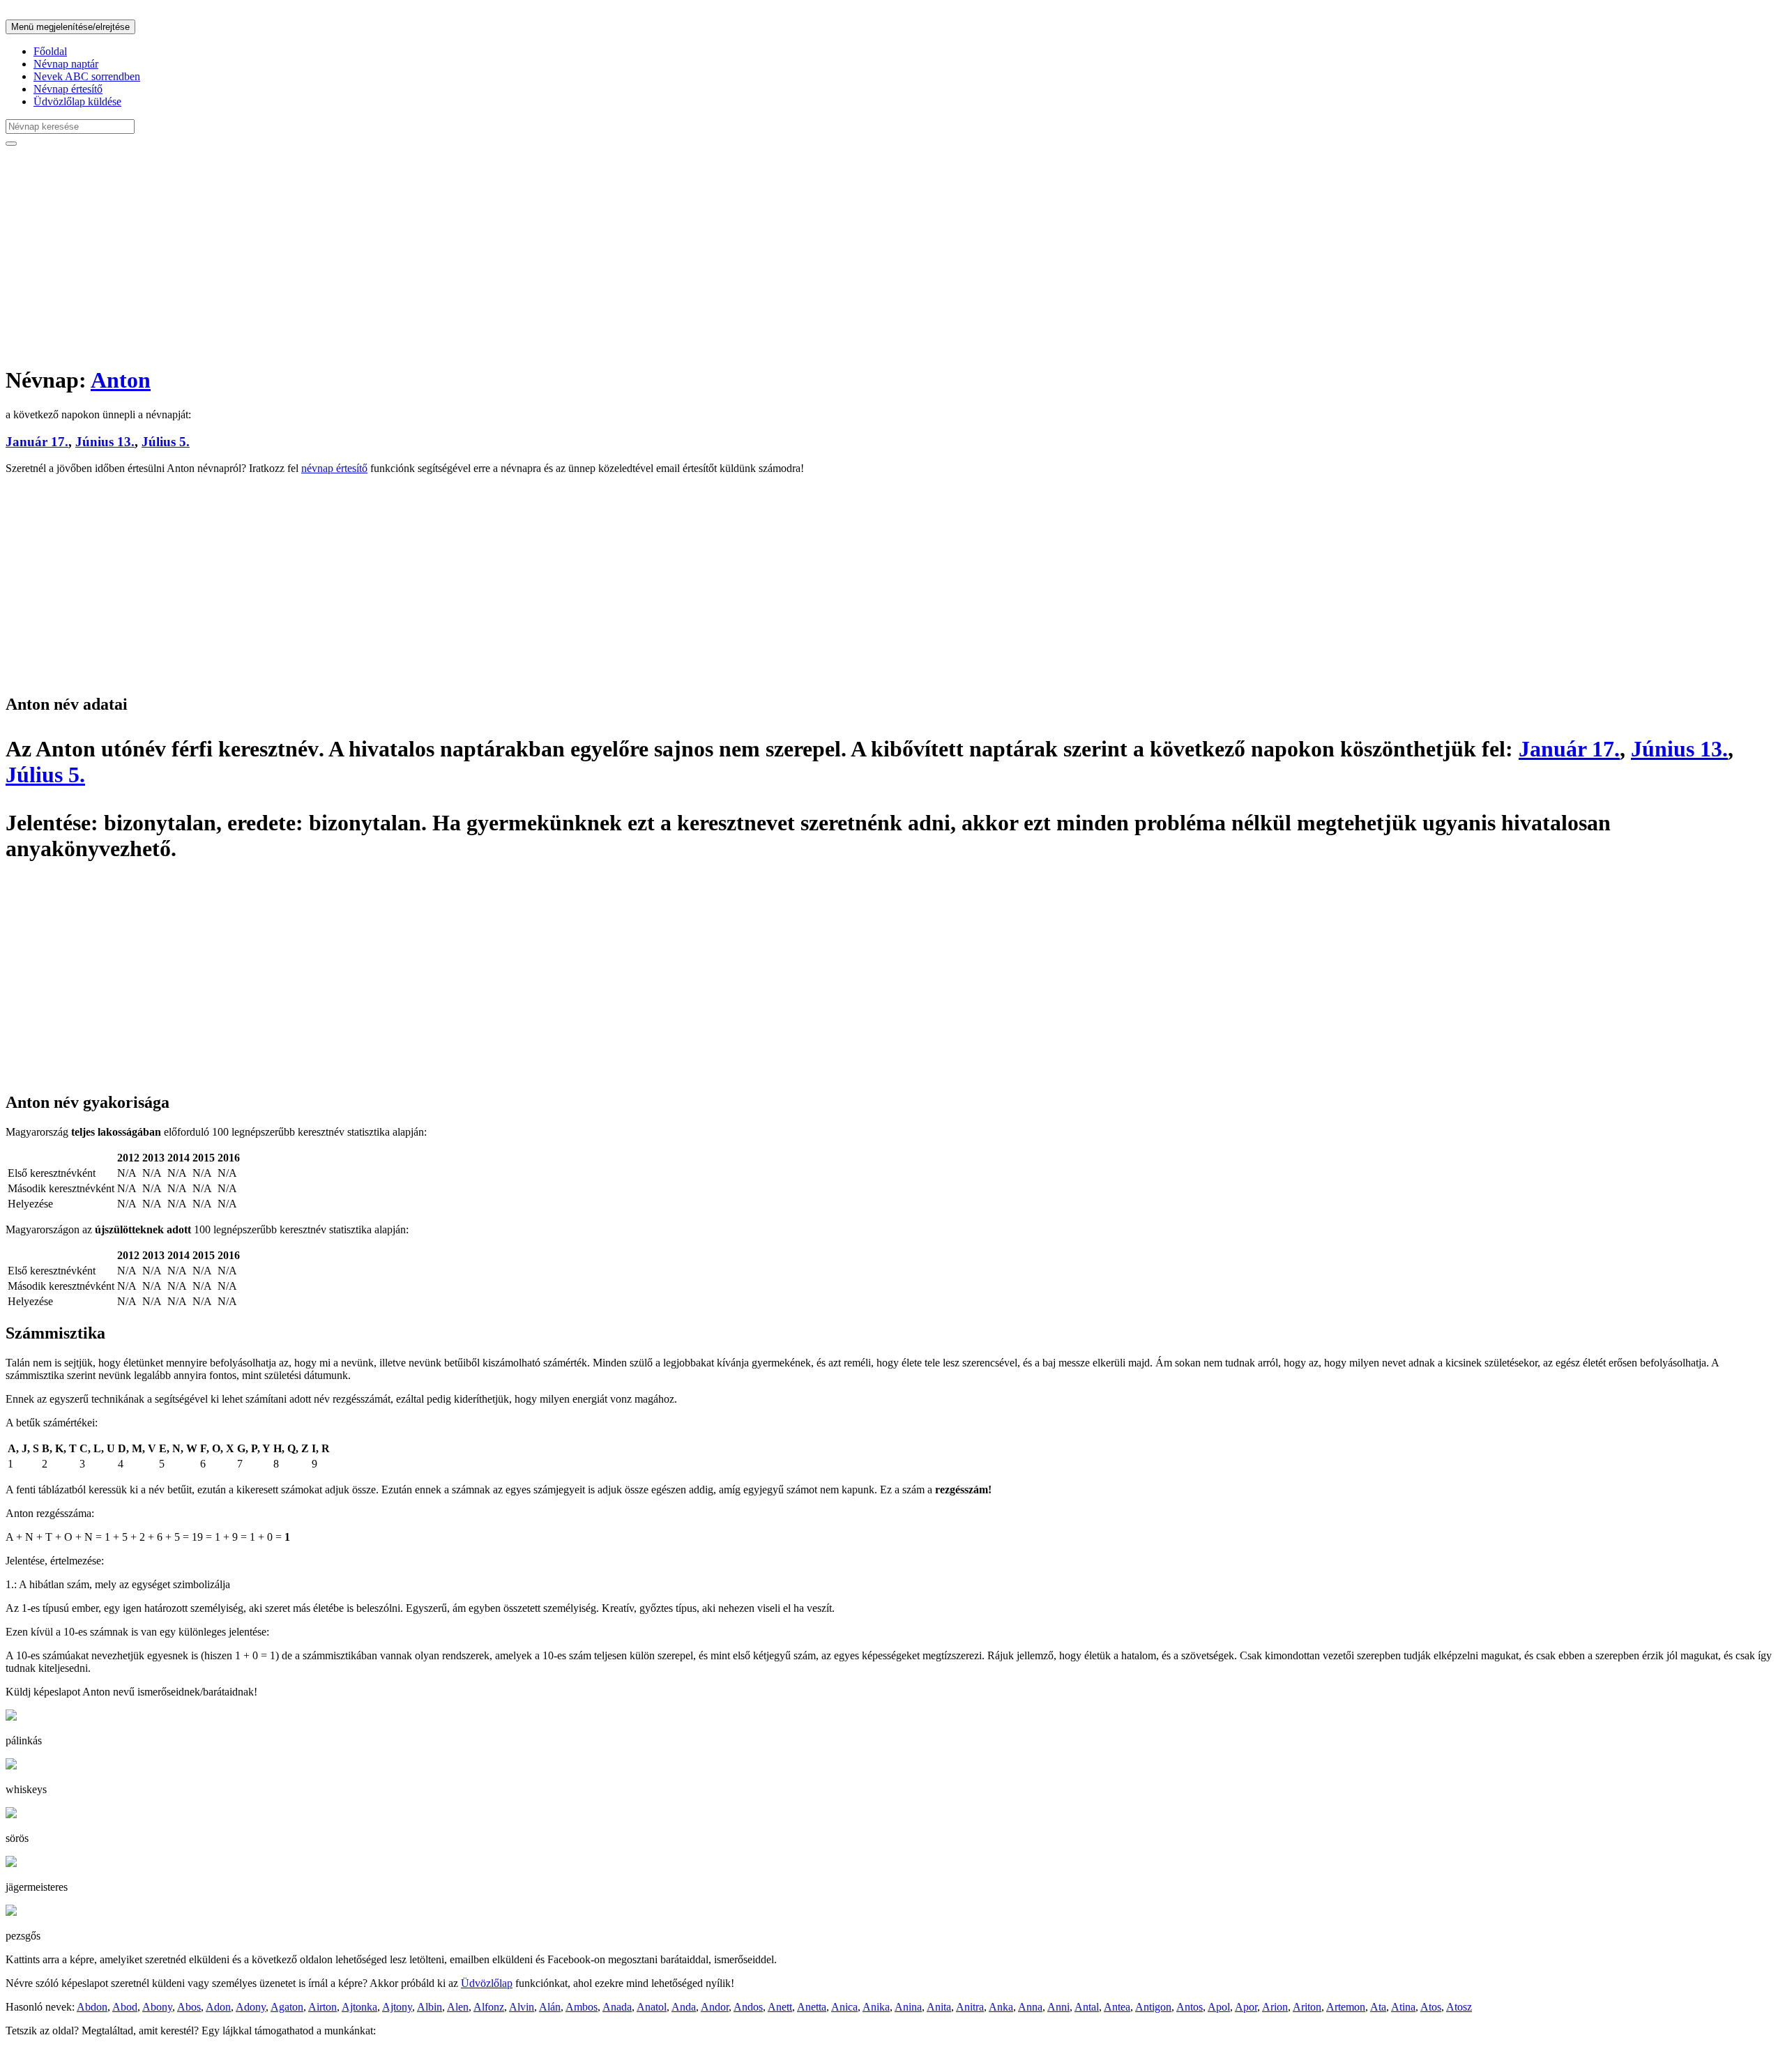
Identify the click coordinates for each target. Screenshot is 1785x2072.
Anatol (652, 2007)
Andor (715, 2007)
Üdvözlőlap (487, 1983)
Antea (1117, 2007)
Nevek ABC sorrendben (87, 76)
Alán (550, 2007)
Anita (939, 2007)
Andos (748, 2007)
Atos (1431, 2007)
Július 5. (166, 442)
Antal (1087, 2007)
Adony (251, 2007)
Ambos (582, 2007)
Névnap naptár (66, 64)
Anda (684, 2007)
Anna (1030, 2007)
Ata (1378, 2007)
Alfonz (489, 2007)
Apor (1246, 2007)
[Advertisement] (424, 255)
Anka (1001, 2007)
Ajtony (397, 2007)
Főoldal (50, 51)
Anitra (970, 2007)
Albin (430, 2007)
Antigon (1153, 2007)
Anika (876, 2007)
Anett (780, 2007)
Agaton (287, 2007)
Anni (1058, 2007)
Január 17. (37, 442)
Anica (844, 2007)
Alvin (522, 2007)
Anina (908, 2007)
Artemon (1346, 2007)
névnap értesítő (334, 468)
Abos (189, 2007)
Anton (121, 380)
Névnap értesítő (68, 89)
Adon (218, 2007)
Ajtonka (359, 2007)
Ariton (1307, 2007)
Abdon (92, 2007)
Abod (125, 2007)
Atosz (1459, 2007)
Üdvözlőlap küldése (77, 101)
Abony (157, 2007)
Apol (1219, 2007)
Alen (458, 2007)
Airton (322, 2007)
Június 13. (105, 442)
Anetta (812, 2007)
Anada (617, 2007)
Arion (1275, 2007)
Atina (1403, 2007)
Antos (1190, 2007)
